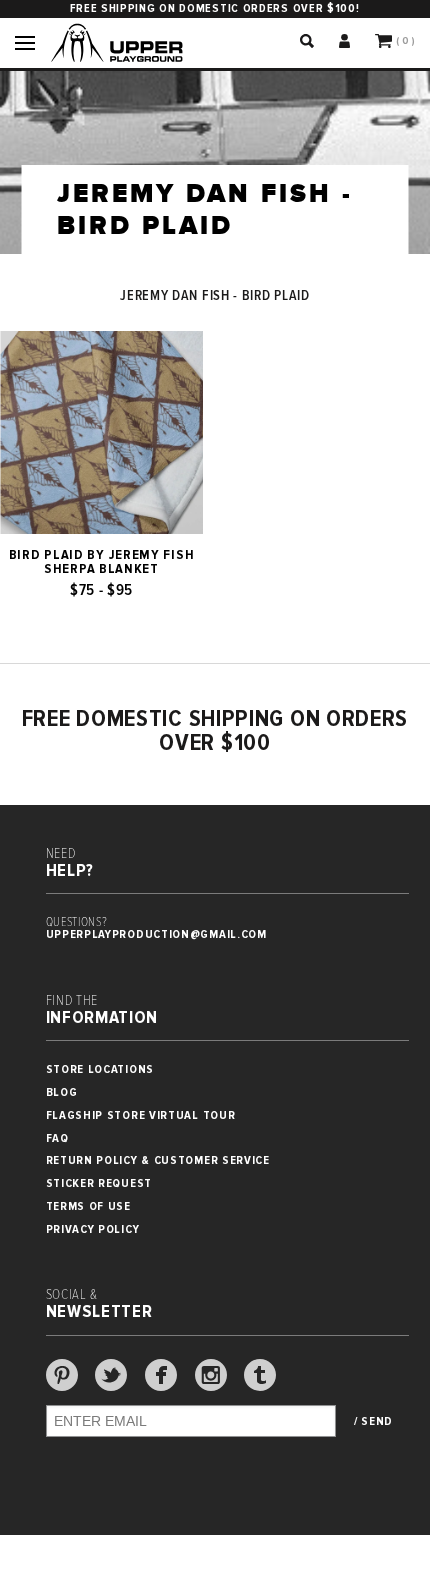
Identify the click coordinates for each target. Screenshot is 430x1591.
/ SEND (373, 1422)
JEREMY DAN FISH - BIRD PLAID (215, 296)
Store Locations (100, 1069)
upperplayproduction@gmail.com (156, 934)
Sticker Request (99, 1183)
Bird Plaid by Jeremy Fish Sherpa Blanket (102, 562)
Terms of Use (88, 1206)
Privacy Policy (93, 1229)
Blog (62, 1092)
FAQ (57, 1138)
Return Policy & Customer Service (158, 1160)
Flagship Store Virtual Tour (141, 1115)
